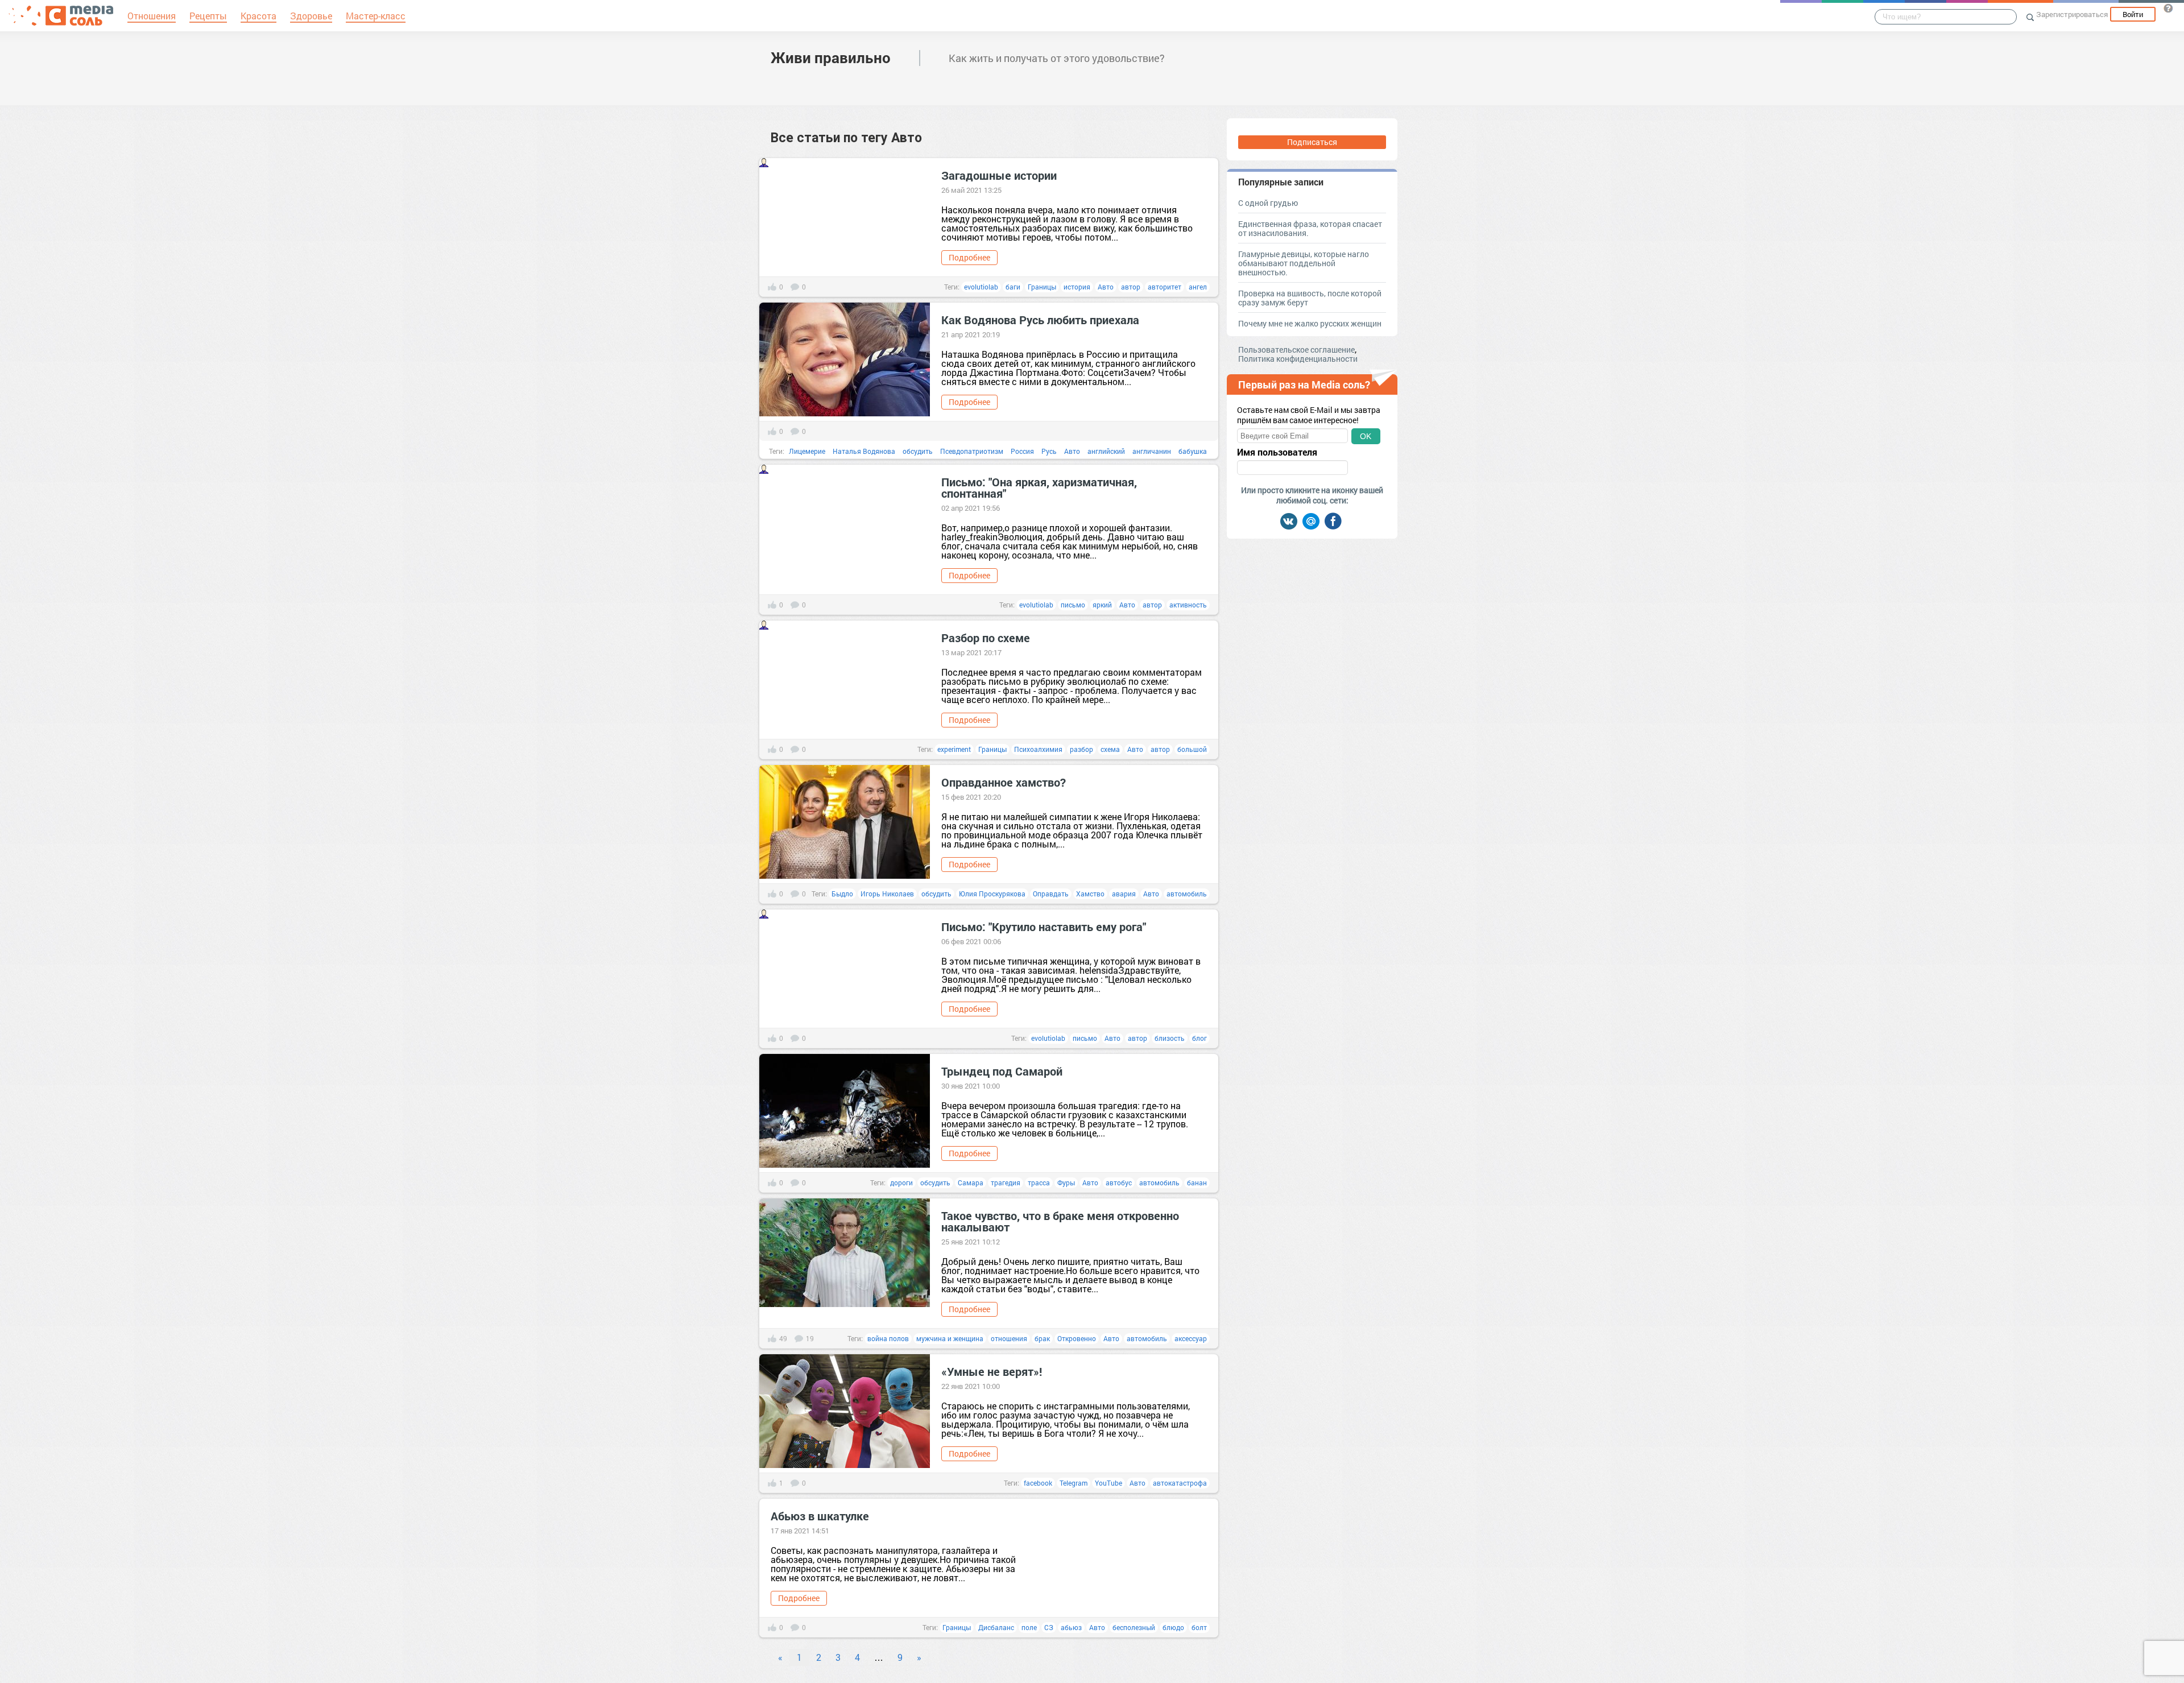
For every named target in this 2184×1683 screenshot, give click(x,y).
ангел (1198, 287)
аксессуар (1191, 1338)
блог (1199, 1038)
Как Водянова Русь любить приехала (1040, 320)
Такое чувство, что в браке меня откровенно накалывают (1060, 1221)
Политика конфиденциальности (1298, 359)
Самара (971, 1182)
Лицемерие (807, 451)
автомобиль (1187, 894)
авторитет (1165, 287)
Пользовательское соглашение (1296, 350)
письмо (1073, 605)
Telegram (1074, 1483)
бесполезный (1134, 1627)
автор (1131, 287)
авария (1124, 894)
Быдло (842, 894)
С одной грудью (1268, 203)
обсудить (918, 451)
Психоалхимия (1038, 749)
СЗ (1049, 1627)
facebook (1038, 1483)
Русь (1049, 451)
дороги (901, 1182)
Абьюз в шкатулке (820, 1516)
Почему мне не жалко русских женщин (1310, 323)
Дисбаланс (996, 1627)
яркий (1102, 605)
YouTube (1108, 1483)
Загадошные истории (999, 175)
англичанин (1152, 451)
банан (1197, 1182)
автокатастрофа (1180, 1483)
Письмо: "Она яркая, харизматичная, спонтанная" (1039, 487)
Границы (1042, 287)
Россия (1022, 451)
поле (1029, 1627)
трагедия (1006, 1182)
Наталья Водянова (864, 451)
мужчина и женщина (950, 1338)
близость (1170, 1038)
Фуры (1066, 1182)
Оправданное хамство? (1004, 782)
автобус (1119, 1182)
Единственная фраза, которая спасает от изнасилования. (1310, 228)
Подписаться (1312, 142)
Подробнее (969, 257)
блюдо (1173, 1627)
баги (1013, 287)
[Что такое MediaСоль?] (2168, 8)
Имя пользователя (1277, 452)
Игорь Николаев (887, 894)
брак (1042, 1338)
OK (1366, 436)
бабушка (1193, 451)
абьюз (1071, 1627)
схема (1110, 749)
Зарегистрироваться (2072, 14)
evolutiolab (981, 287)
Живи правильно (831, 57)
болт (1199, 1627)
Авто (1106, 287)
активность (1188, 605)
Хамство (1090, 894)
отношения (1009, 1338)
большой (1192, 749)
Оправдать (1051, 894)
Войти (2133, 14)
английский (1106, 451)
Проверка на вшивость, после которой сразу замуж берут (1310, 298)
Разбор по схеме (986, 638)
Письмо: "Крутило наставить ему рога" (1044, 927)
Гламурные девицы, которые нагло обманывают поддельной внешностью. (1304, 263)
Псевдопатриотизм (972, 451)
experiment (954, 749)
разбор (1081, 749)
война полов (888, 1338)
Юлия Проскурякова (992, 894)
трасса (1039, 1182)
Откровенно (1077, 1338)
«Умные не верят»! (992, 1371)
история (1077, 287)
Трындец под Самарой (1002, 1071)
